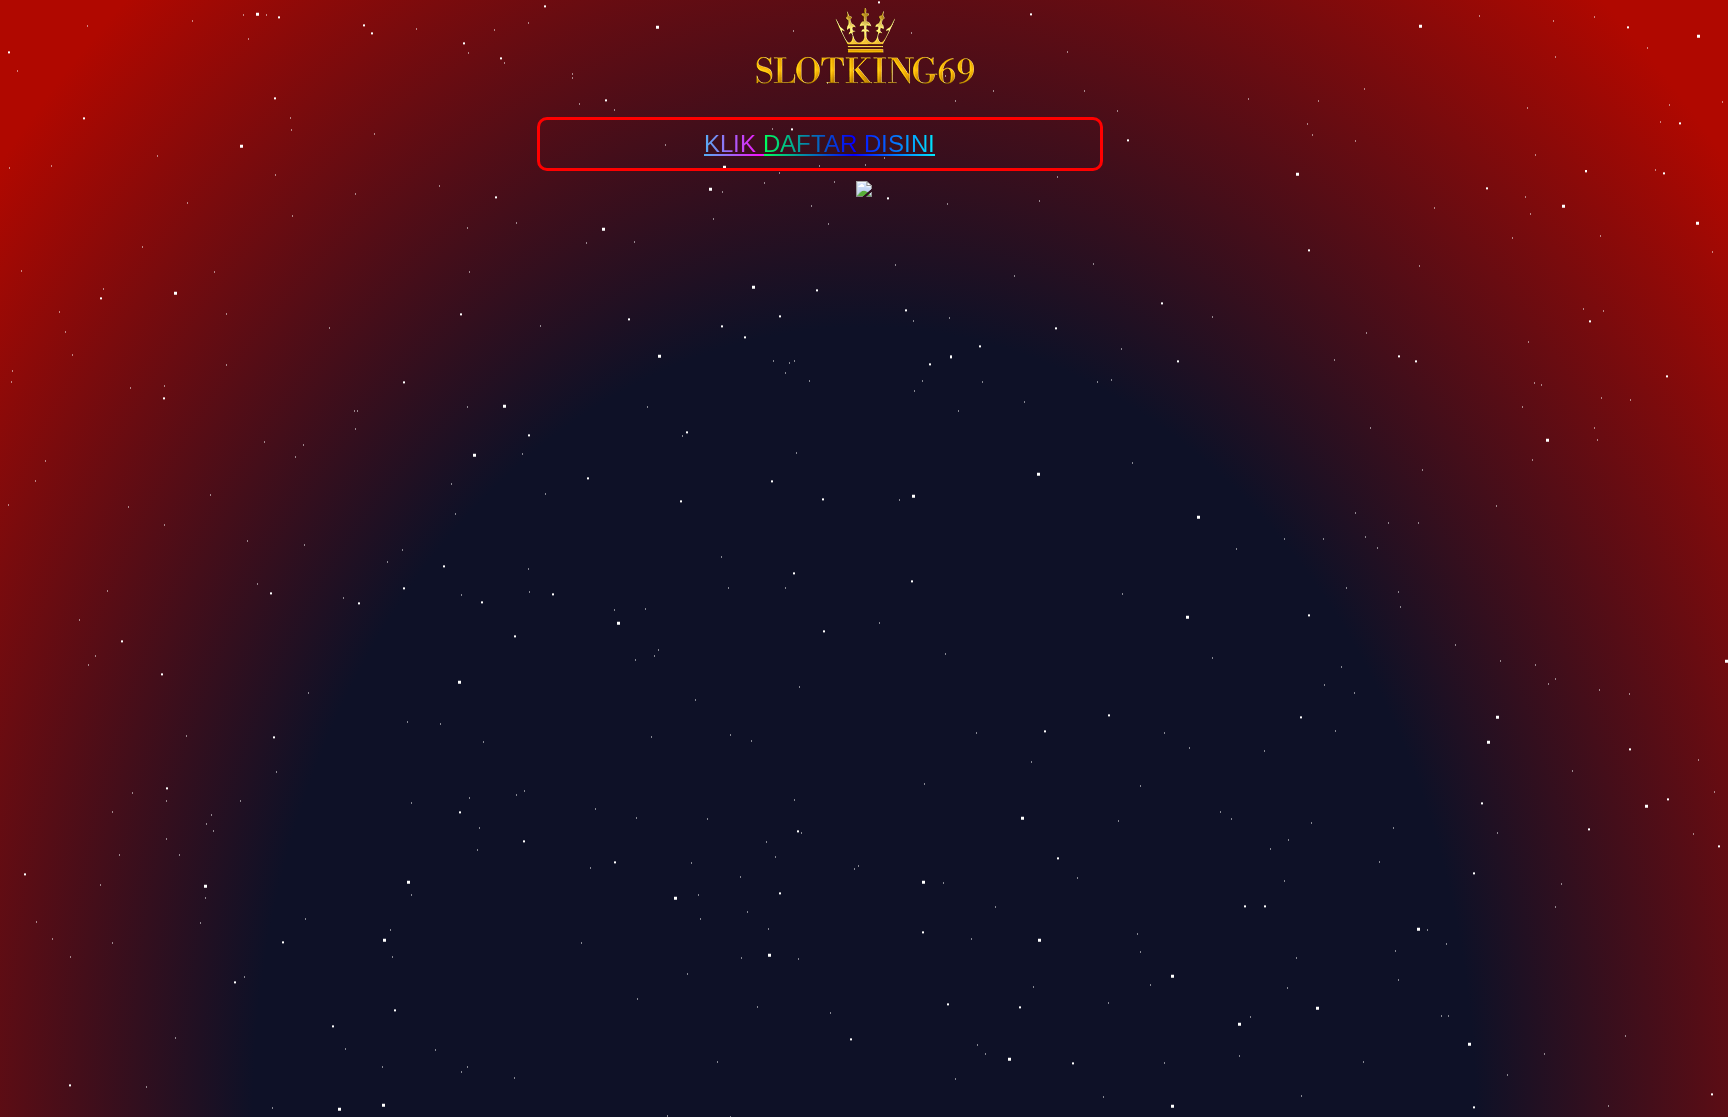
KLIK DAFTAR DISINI (819, 143)
